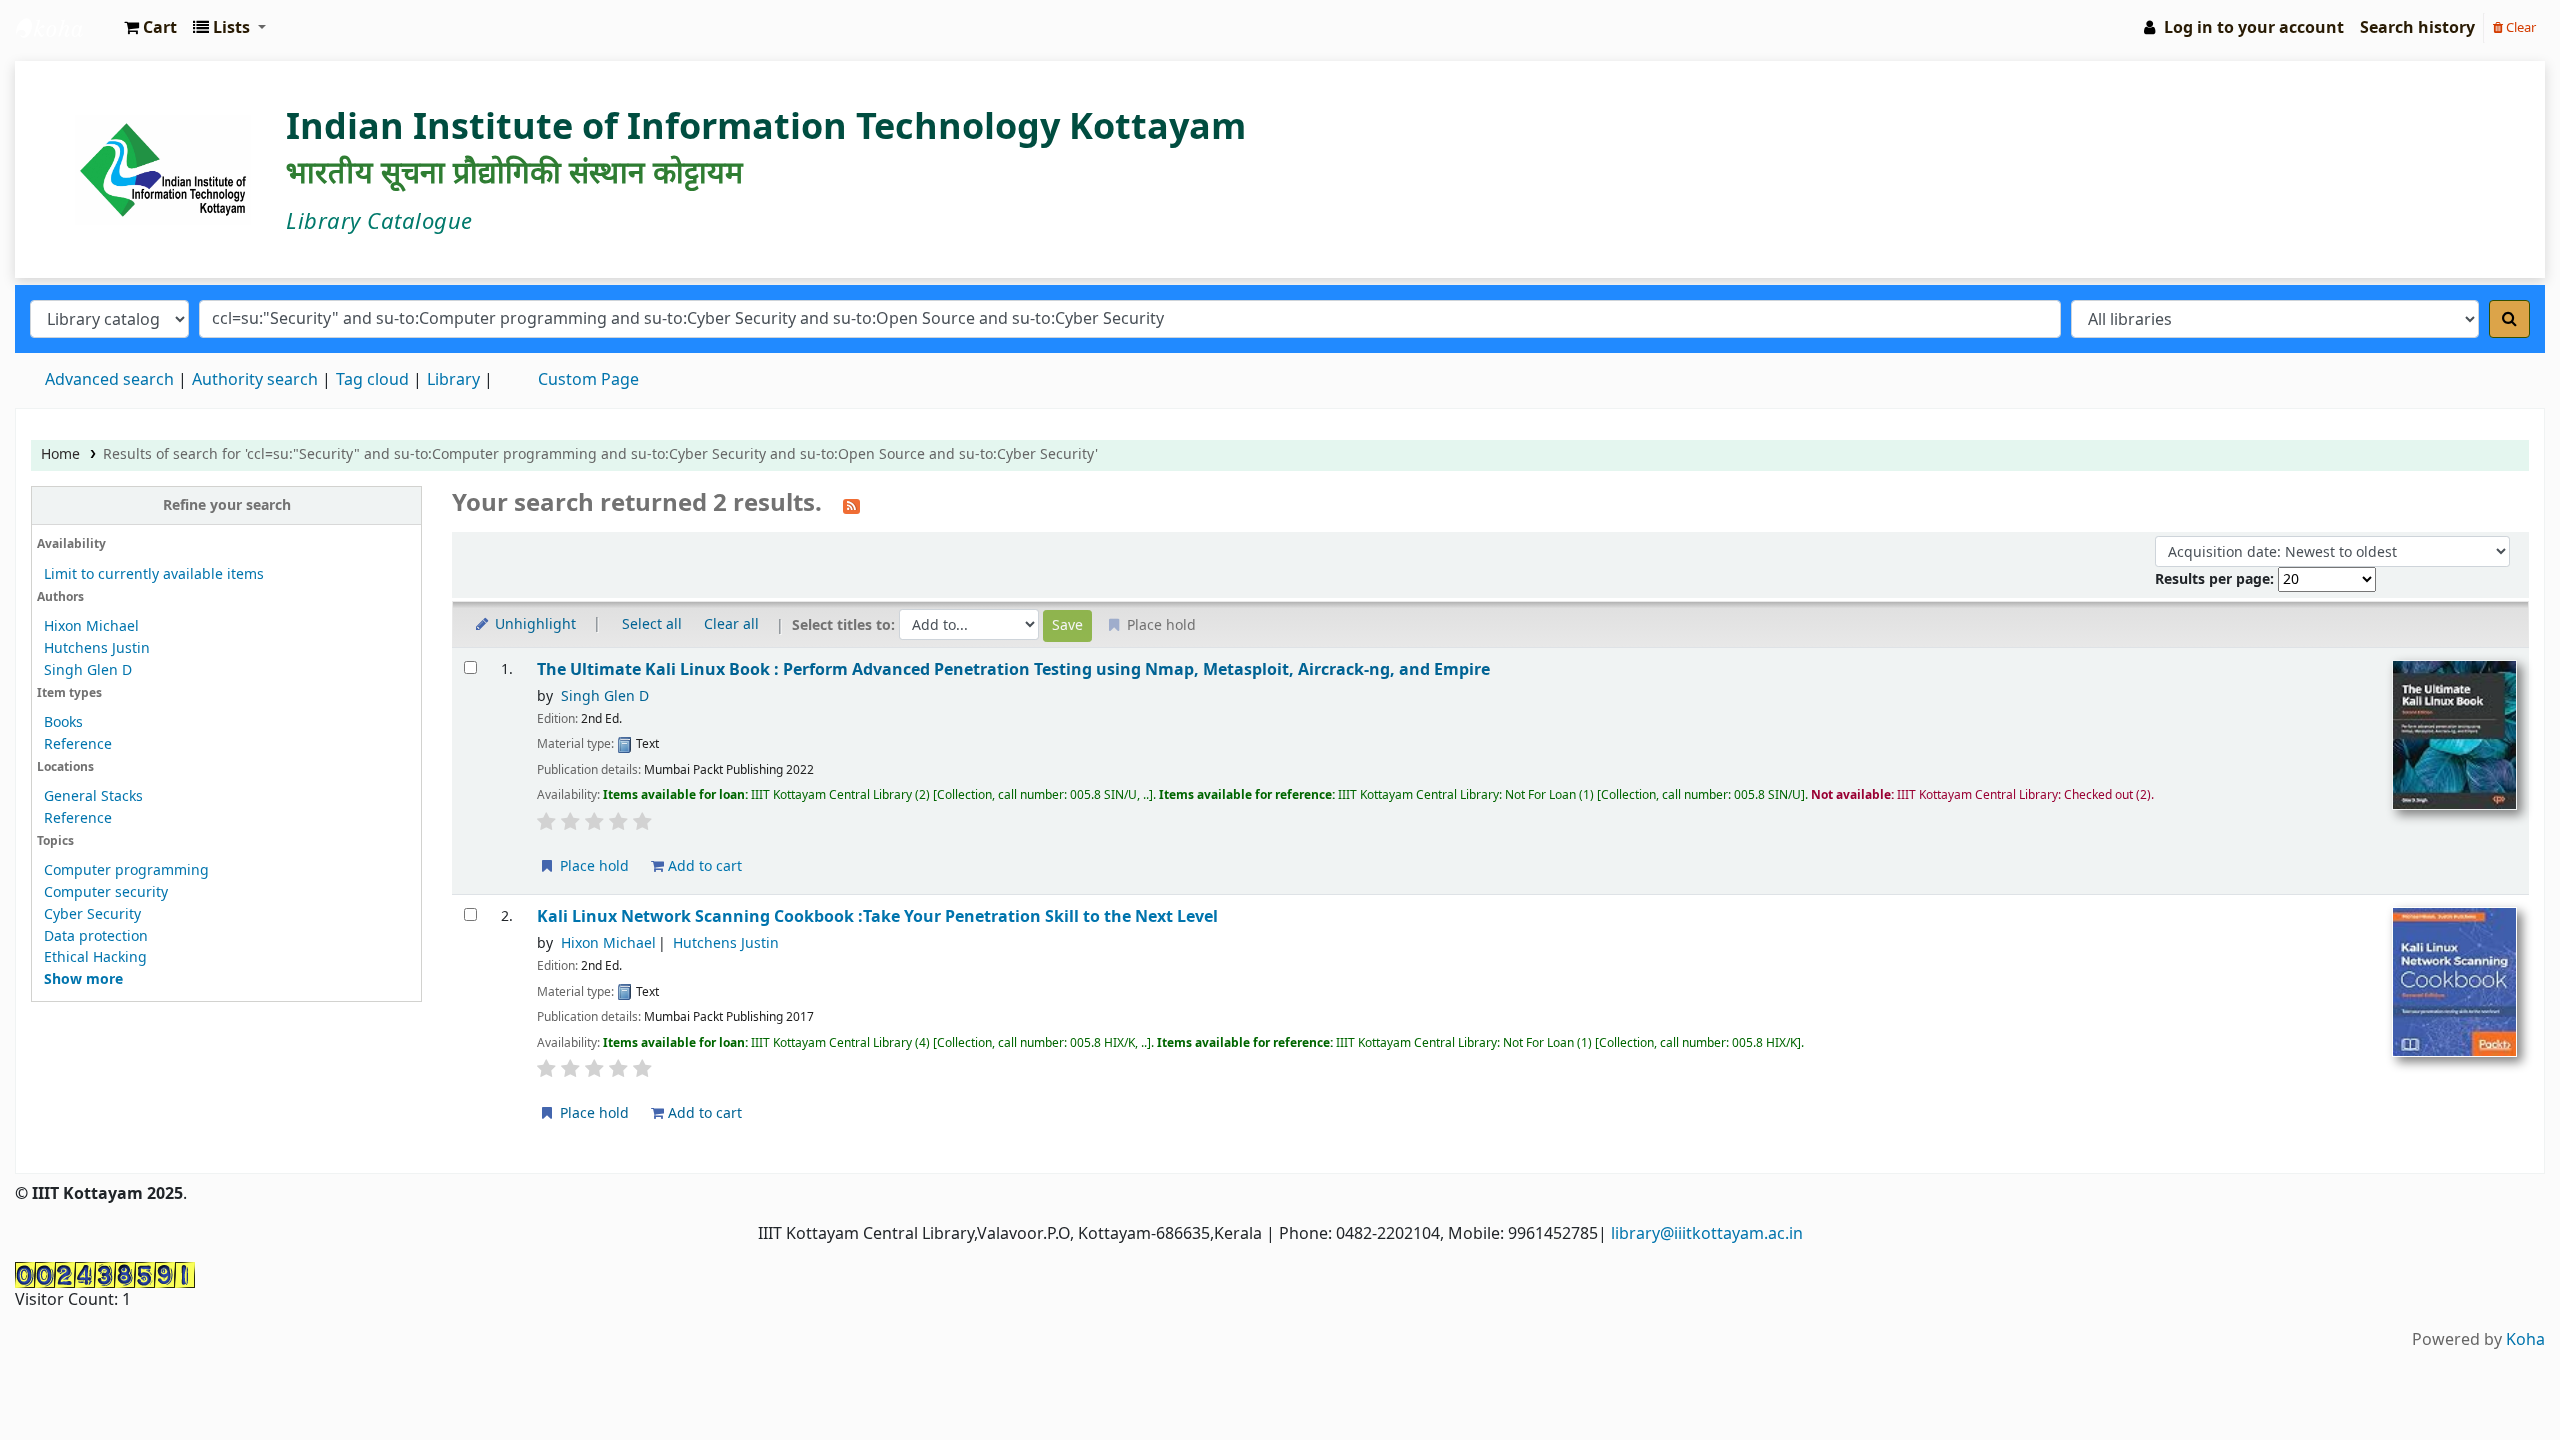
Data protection (96, 936)
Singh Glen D (88, 670)
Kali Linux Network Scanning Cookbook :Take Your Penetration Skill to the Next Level (877, 916)
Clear (2519, 27)
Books (63, 722)
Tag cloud (372, 380)
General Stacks (93, 796)
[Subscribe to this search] (851, 505)
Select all (652, 624)
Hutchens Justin (97, 648)
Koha (2525, 1340)
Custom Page (588, 380)
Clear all (731, 624)
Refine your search (227, 505)
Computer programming (126, 870)
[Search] (2509, 319)
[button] (150, 28)
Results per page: (2216, 579)
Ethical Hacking (95, 957)
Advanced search (109, 380)
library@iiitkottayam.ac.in (1707, 1234)
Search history (2417, 28)
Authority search (255, 380)
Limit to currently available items (154, 574)
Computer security (106, 892)
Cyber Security (92, 914)
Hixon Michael (91, 626)
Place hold (592, 866)
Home (60, 454)
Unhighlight (533, 624)
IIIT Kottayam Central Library (66, 28)
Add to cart (703, 866)
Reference (78, 744)
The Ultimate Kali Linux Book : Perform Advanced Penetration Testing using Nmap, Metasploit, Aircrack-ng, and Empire (1013, 669)
